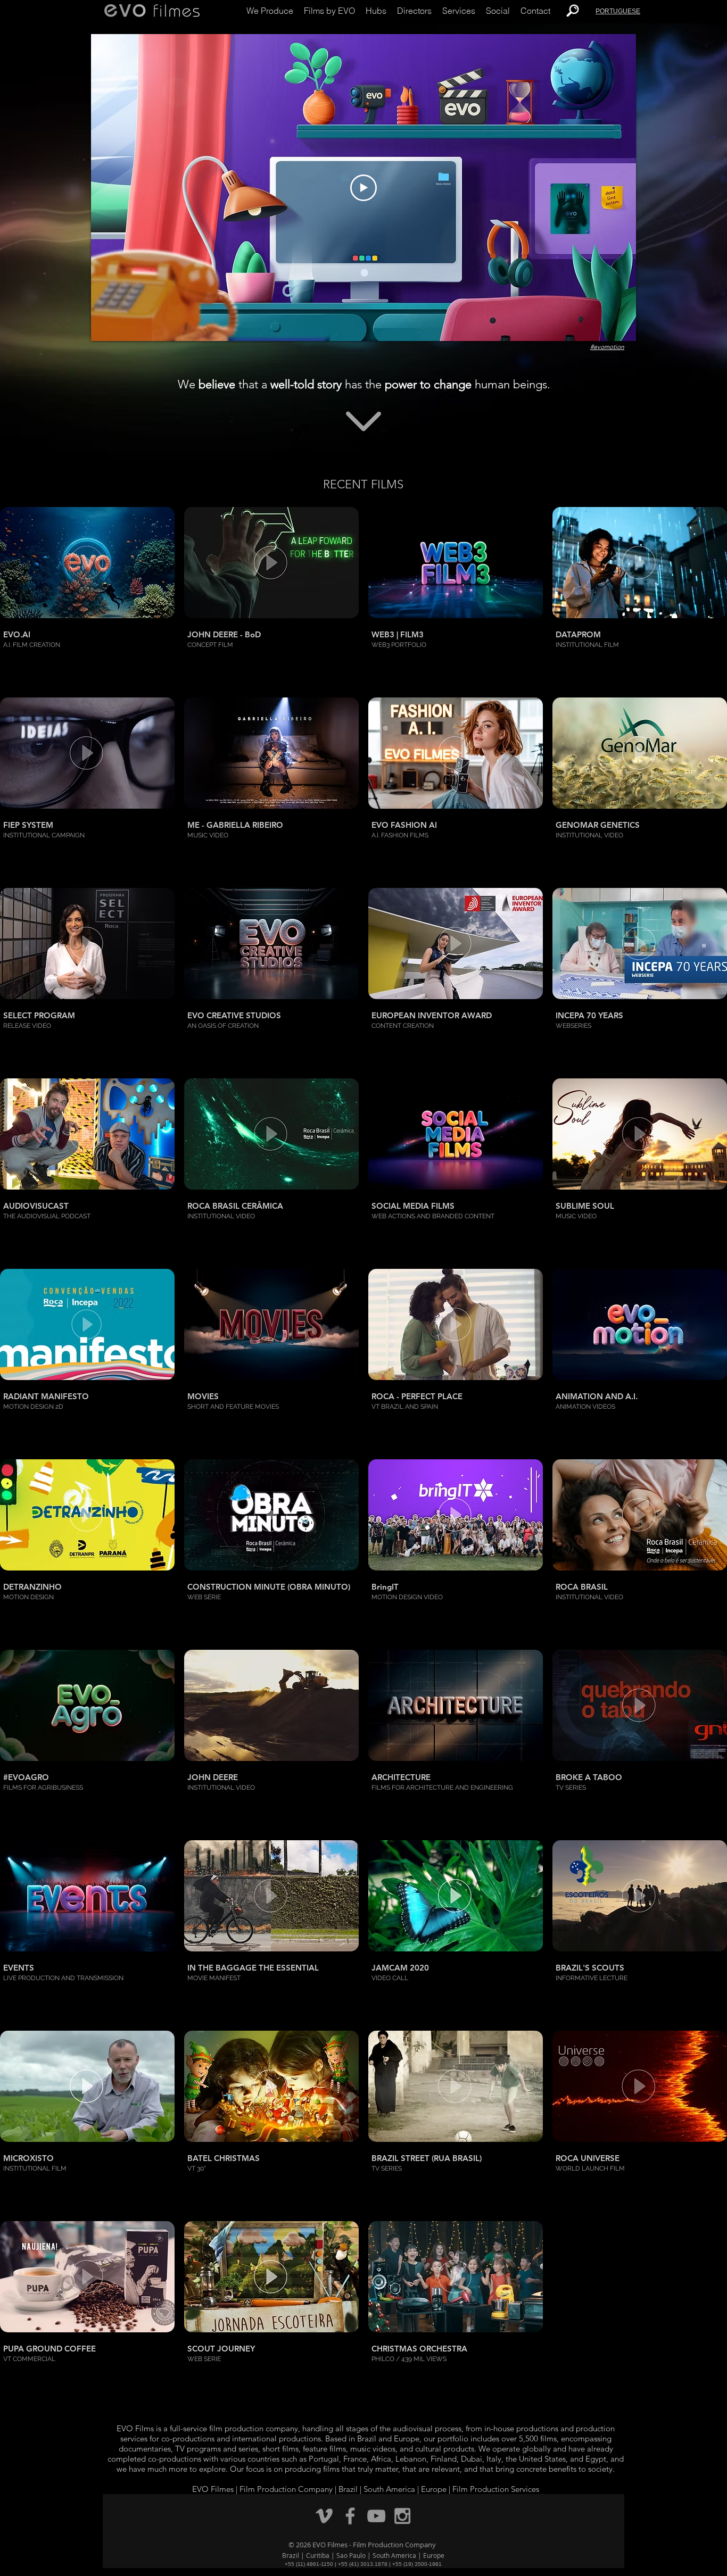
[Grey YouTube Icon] (376, 2516)
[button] (270, 11)
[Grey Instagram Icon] (402, 2516)
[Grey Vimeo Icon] (324, 2516)
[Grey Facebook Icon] (350, 2516)
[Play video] (363, 188)
